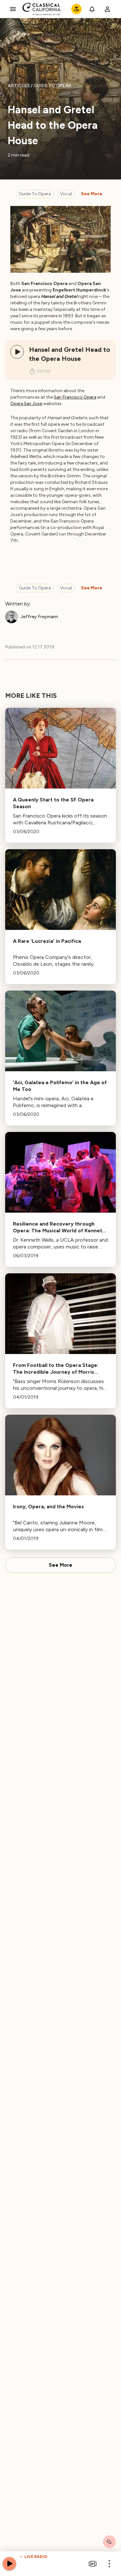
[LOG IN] (107, 9)
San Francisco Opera (75, 397)
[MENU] (13, 9)
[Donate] (76, 9)
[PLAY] (17, 352)
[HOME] (42, 9)
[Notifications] (92, 9)
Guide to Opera (35, 194)
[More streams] (93, 2564)
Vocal (66, 194)
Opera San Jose (26, 404)
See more (92, 194)
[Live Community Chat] (109, 2542)
